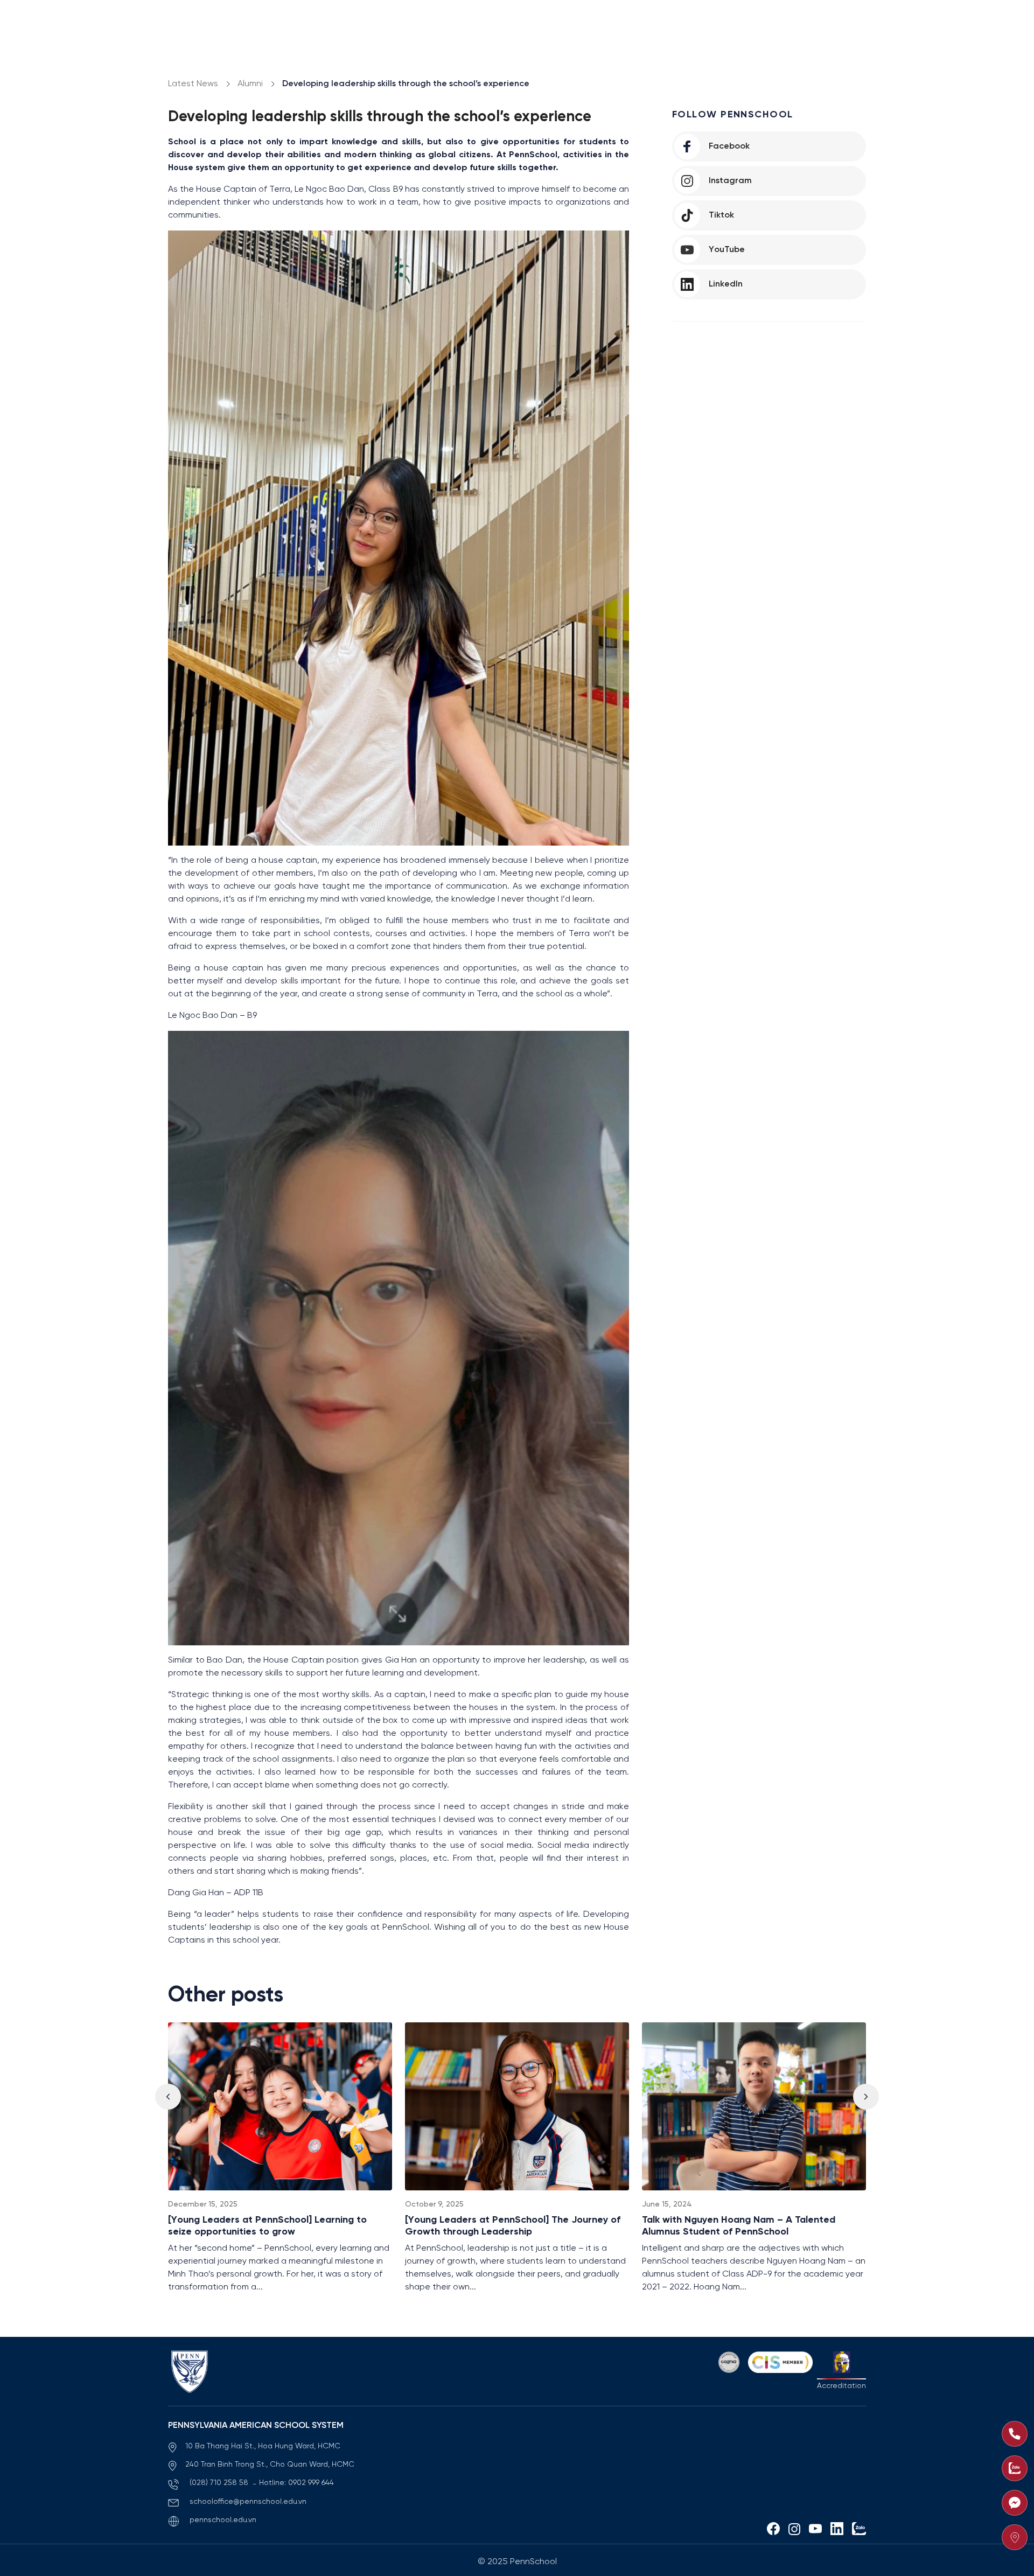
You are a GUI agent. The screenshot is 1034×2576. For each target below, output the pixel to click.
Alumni (250, 84)
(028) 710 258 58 (220, 2483)
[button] (866, 2097)
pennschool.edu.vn (223, 2520)
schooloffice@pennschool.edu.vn (248, 2502)
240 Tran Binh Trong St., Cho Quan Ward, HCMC (270, 2465)
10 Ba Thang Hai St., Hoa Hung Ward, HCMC (263, 2446)
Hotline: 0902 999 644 (296, 2483)
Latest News (193, 84)
